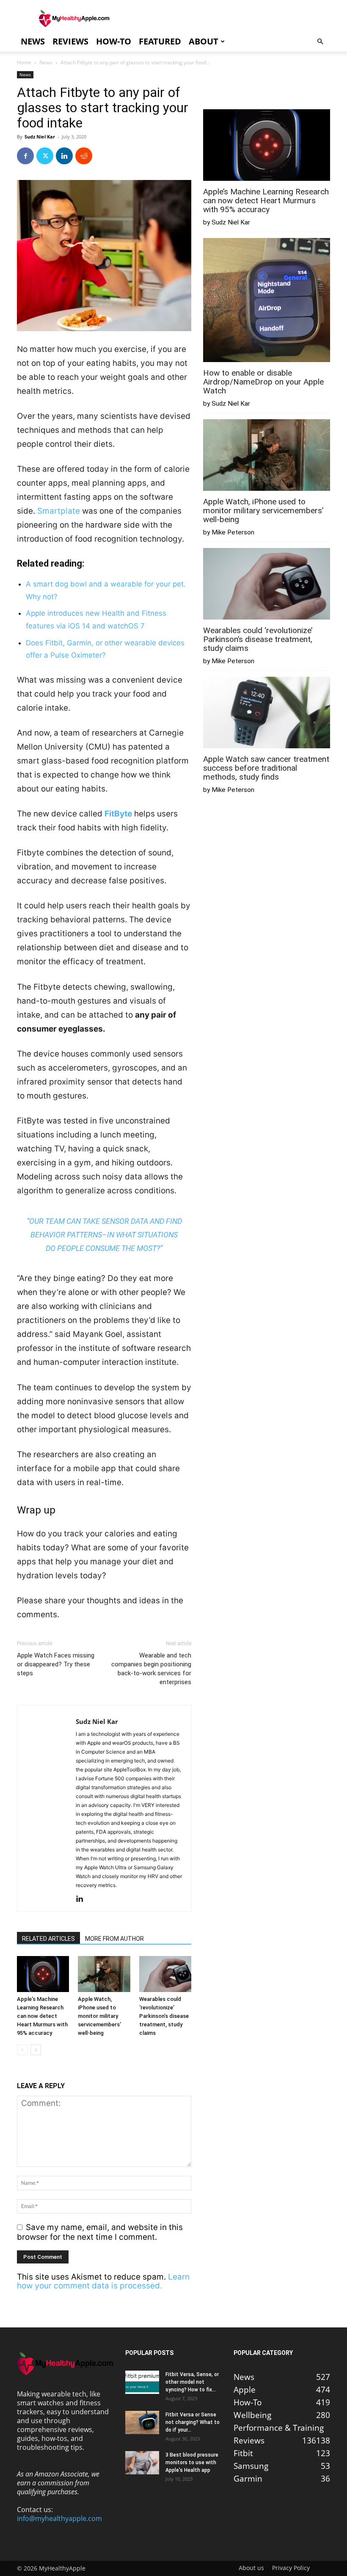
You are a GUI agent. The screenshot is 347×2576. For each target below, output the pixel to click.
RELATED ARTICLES (48, 1939)
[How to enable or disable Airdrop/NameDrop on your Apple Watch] (267, 301)
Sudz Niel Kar (40, 137)
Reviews (70, 41)
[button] (320, 41)
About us (251, 2568)
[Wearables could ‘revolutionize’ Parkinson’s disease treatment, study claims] (165, 1974)
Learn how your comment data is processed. (103, 2281)
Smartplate (59, 511)
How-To (114, 41)
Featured (160, 41)
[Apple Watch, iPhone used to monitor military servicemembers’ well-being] (104, 1974)
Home (24, 62)
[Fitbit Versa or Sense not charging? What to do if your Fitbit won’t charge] (142, 2422)
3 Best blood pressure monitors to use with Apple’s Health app (192, 2463)
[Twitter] (45, 156)
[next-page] (36, 2050)
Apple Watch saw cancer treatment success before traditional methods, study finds (266, 768)
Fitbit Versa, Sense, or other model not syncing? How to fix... (192, 2382)
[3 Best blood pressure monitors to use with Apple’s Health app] (142, 2463)
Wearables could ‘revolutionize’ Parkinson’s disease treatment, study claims (164, 2016)
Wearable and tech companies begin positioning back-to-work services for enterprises (151, 1669)
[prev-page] (22, 2050)
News (33, 41)
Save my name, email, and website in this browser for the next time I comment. (100, 2232)
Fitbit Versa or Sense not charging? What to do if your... (193, 2422)
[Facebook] (25, 156)
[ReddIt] (84, 156)
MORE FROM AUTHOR (114, 1939)
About (204, 41)
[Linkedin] (64, 156)
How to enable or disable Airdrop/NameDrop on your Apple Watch (263, 382)
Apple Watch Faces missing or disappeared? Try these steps (56, 1664)
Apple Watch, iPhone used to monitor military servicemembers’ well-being (99, 2016)
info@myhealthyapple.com (59, 2518)
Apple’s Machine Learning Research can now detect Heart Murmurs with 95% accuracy (42, 2016)
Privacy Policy (291, 2568)
